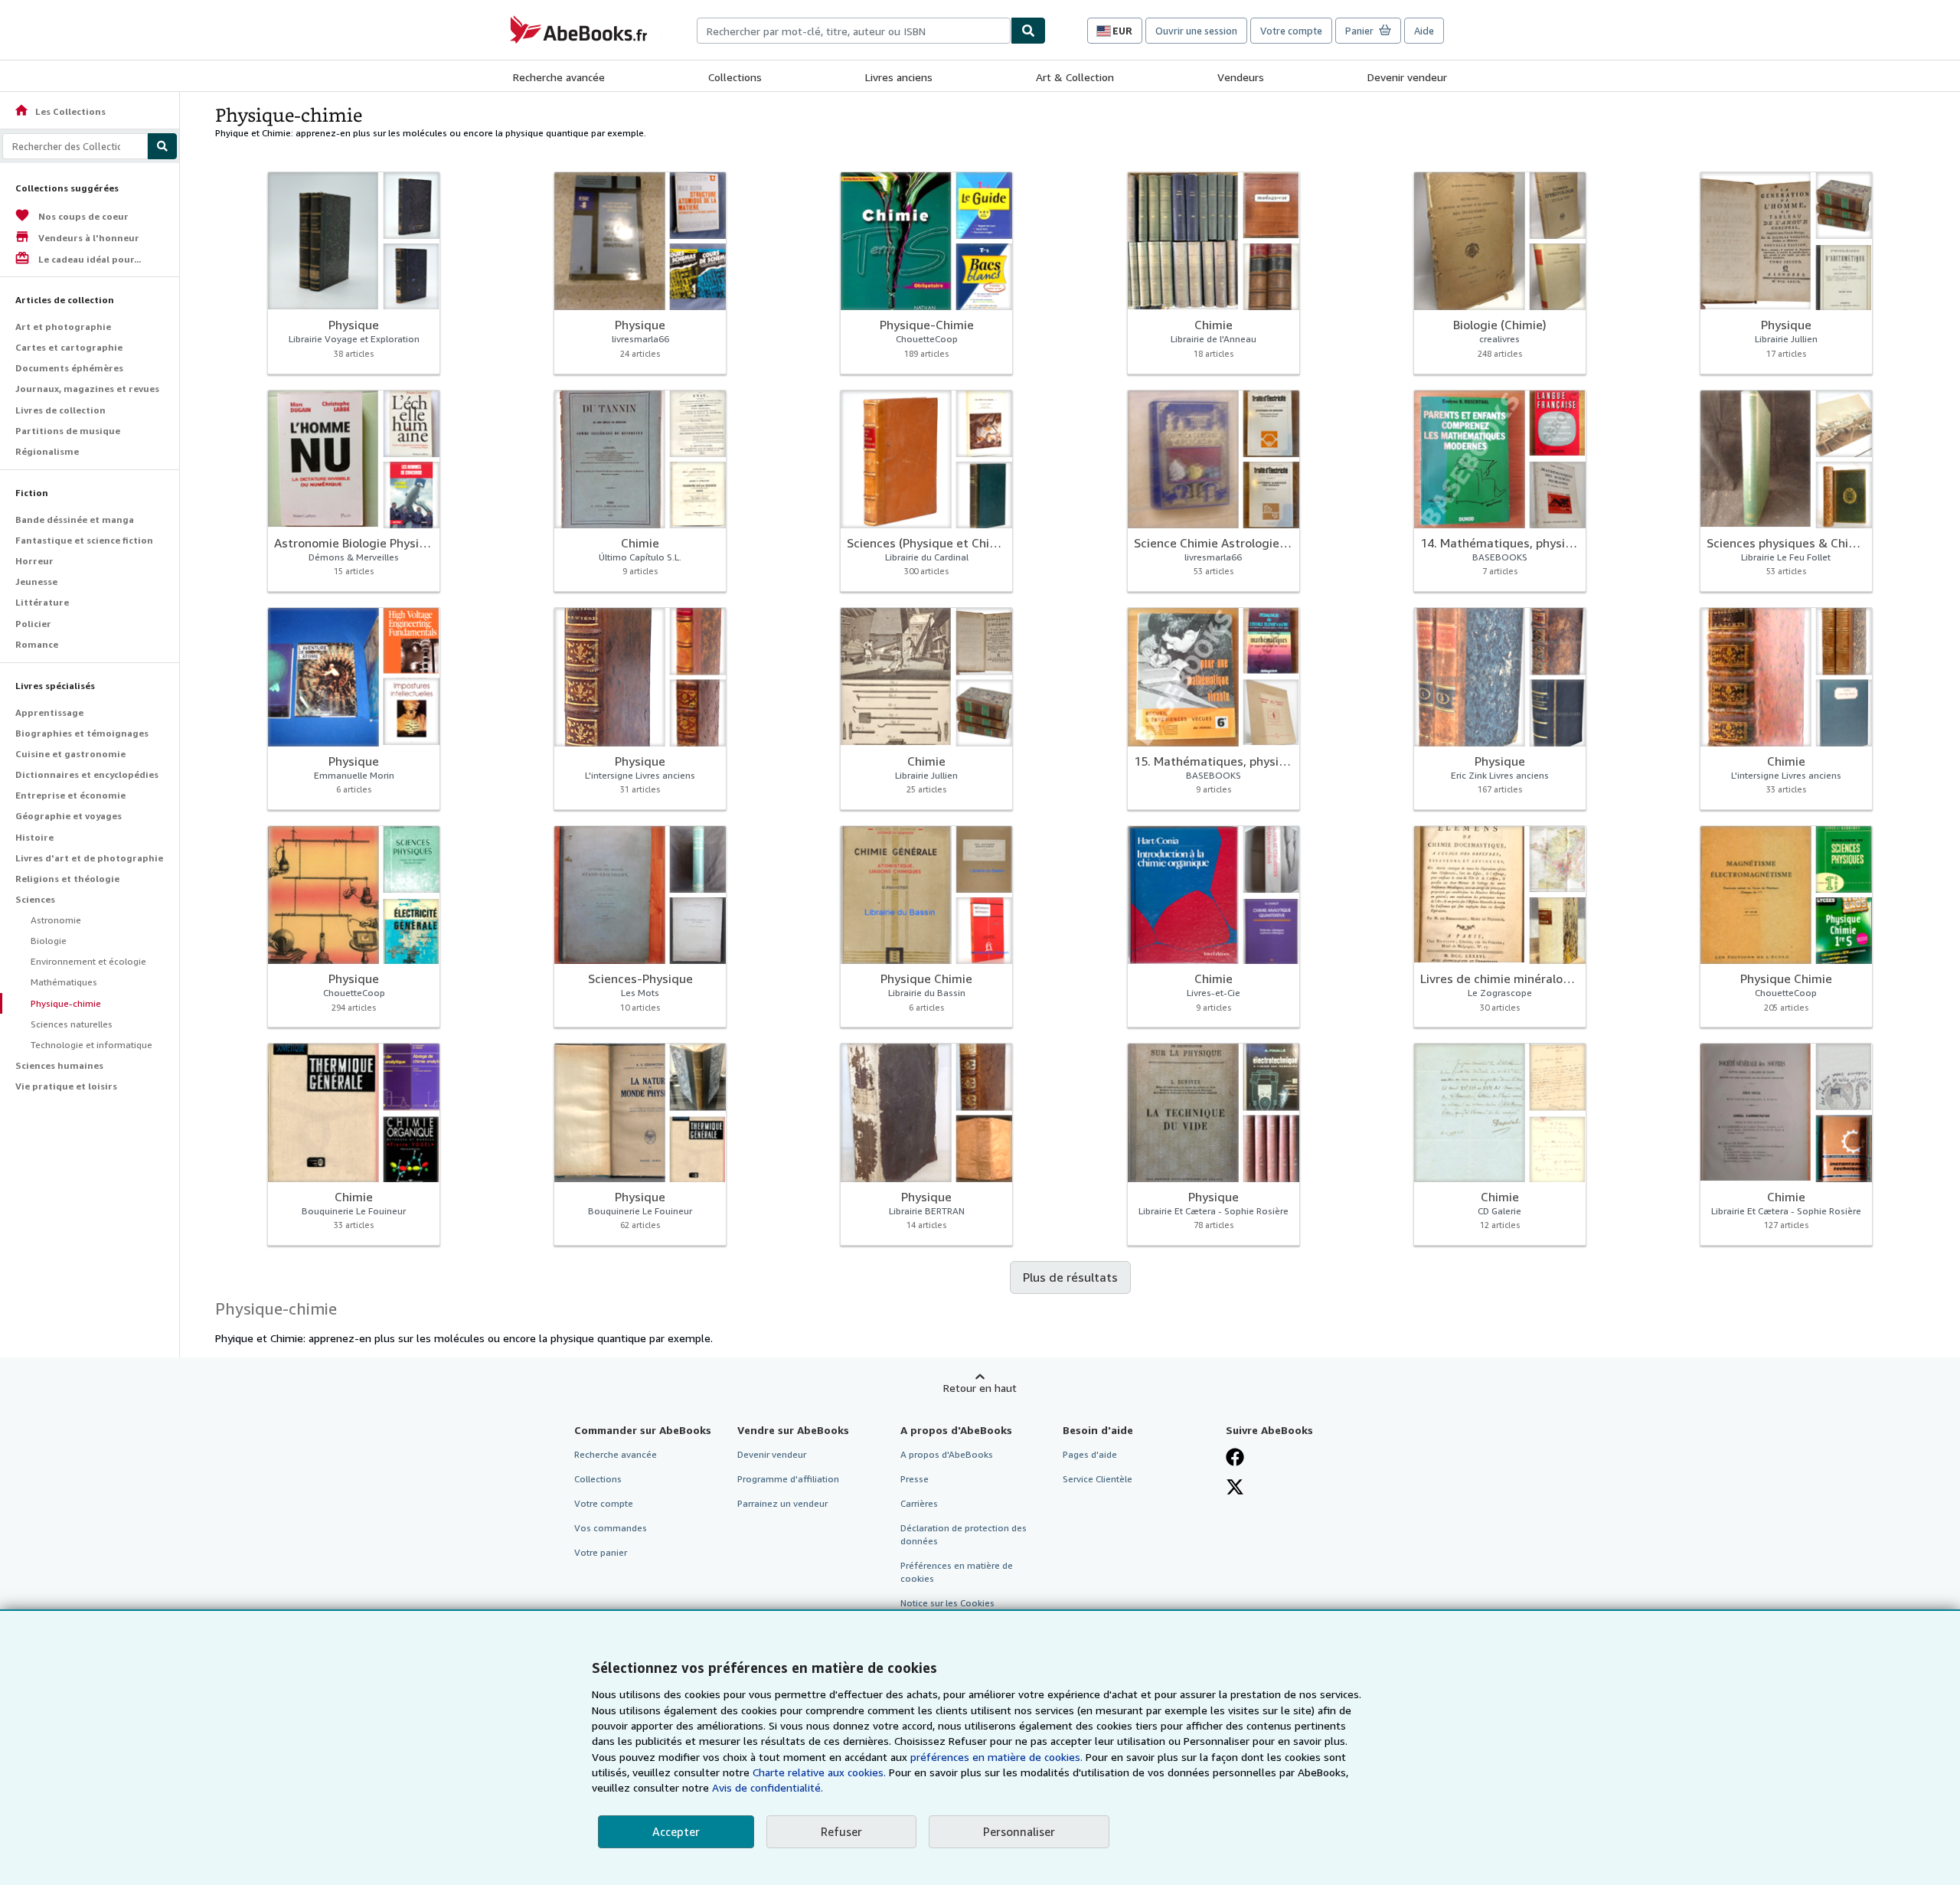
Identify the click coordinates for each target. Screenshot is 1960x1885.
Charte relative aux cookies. (821, 1772)
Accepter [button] (676, 1831)
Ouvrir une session (1196, 31)
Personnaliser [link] (1019, 1831)
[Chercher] (1028, 31)
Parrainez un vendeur (782, 1503)
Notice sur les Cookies (947, 1603)
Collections (735, 77)
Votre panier (601, 1552)
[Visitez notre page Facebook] (1235, 1457)
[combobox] (854, 31)
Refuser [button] (841, 1831)
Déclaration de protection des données (964, 1534)
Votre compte (1291, 31)
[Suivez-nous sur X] (1235, 1487)
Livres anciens (899, 77)
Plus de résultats (1070, 1277)
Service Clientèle (1098, 1479)
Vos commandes (611, 1528)
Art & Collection (1075, 77)
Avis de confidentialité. (768, 1787)
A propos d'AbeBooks (947, 1454)
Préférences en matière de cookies (957, 1572)
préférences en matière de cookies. (996, 1757)
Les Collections (60, 111)
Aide (1424, 31)
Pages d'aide (1090, 1454)
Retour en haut (980, 1388)
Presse (915, 1479)
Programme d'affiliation (788, 1479)
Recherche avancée (559, 77)
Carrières (919, 1503)
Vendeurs (1241, 77)
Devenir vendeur (1407, 77)
